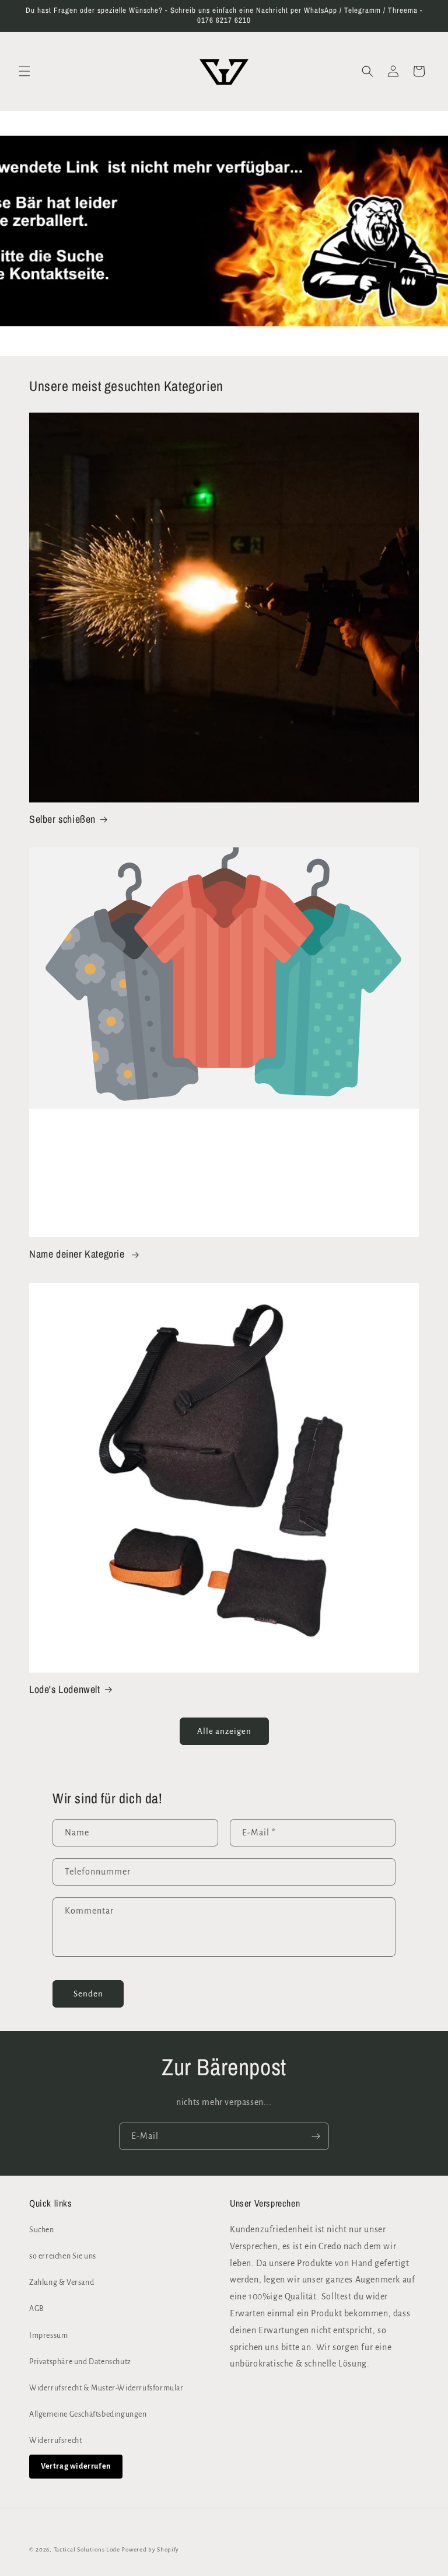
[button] (24, 71)
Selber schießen (62, 819)
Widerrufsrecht (55, 2441)
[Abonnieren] (316, 2136)
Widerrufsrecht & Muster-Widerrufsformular (106, 2388)
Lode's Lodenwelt (65, 1689)
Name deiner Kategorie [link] (78, 1254)
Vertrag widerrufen (76, 2466)
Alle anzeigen (224, 1731)
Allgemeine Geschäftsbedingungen (88, 2414)
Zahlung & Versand (62, 2282)
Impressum (48, 2336)
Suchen (42, 2230)
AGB (37, 2309)
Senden (88, 1994)
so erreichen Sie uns (63, 2256)
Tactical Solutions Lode (88, 2549)
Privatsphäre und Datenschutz (80, 2362)
